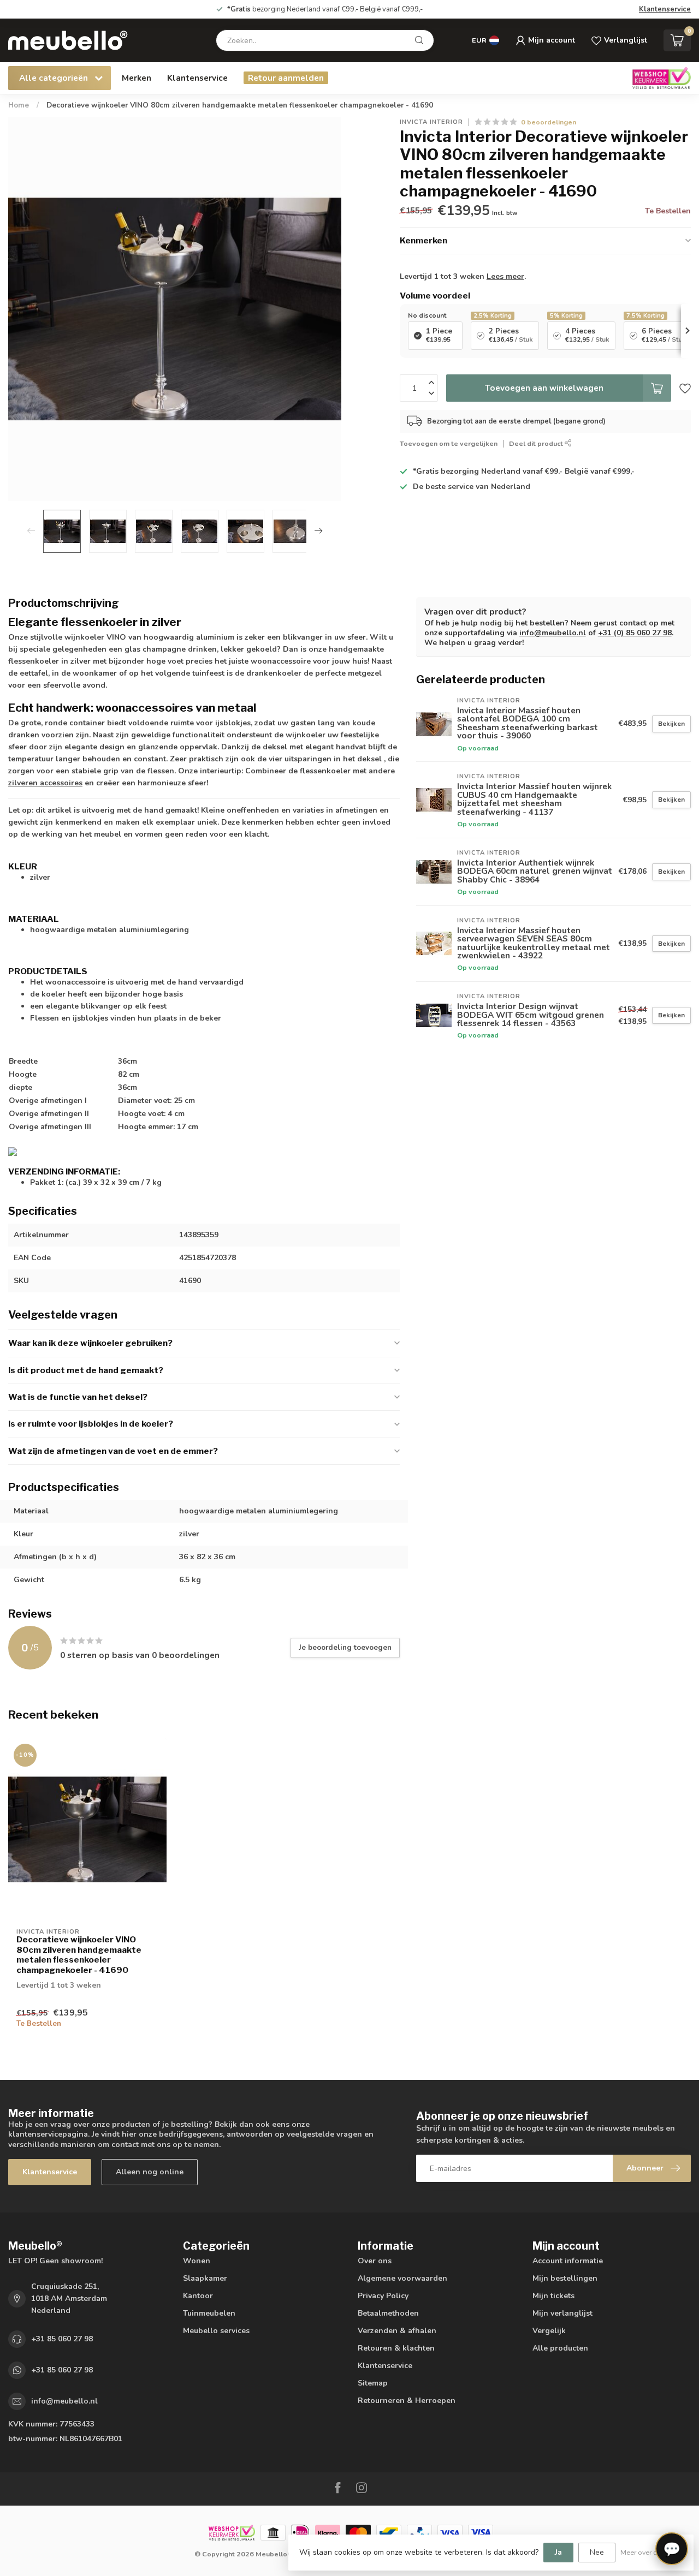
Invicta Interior (431, 122)
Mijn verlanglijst (562, 2313)
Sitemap (373, 2383)
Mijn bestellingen (565, 2278)
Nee (597, 2552)
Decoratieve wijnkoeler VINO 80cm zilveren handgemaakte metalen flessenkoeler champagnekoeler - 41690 (240, 105)
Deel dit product (537, 443)
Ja (558, 2552)
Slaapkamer (205, 2278)
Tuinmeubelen (209, 2313)
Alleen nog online (150, 2172)
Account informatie (568, 2261)
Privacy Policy (383, 2296)
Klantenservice (665, 9)
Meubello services (216, 2331)
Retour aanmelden (286, 78)
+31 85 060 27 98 (62, 2339)
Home (19, 105)
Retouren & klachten (396, 2348)
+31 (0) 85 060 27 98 (635, 633)
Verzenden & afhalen (397, 2331)
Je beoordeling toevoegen (345, 1648)
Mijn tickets (553, 2296)
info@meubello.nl (553, 633)
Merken (137, 78)
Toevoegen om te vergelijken (449, 443)
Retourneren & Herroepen (407, 2401)
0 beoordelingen (549, 122)
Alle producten (560, 2348)
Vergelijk (549, 2331)
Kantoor (198, 2296)
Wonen (197, 2261)
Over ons (375, 2261)
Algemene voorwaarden (402, 2278)
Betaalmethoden (388, 2313)
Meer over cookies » (651, 2552)
